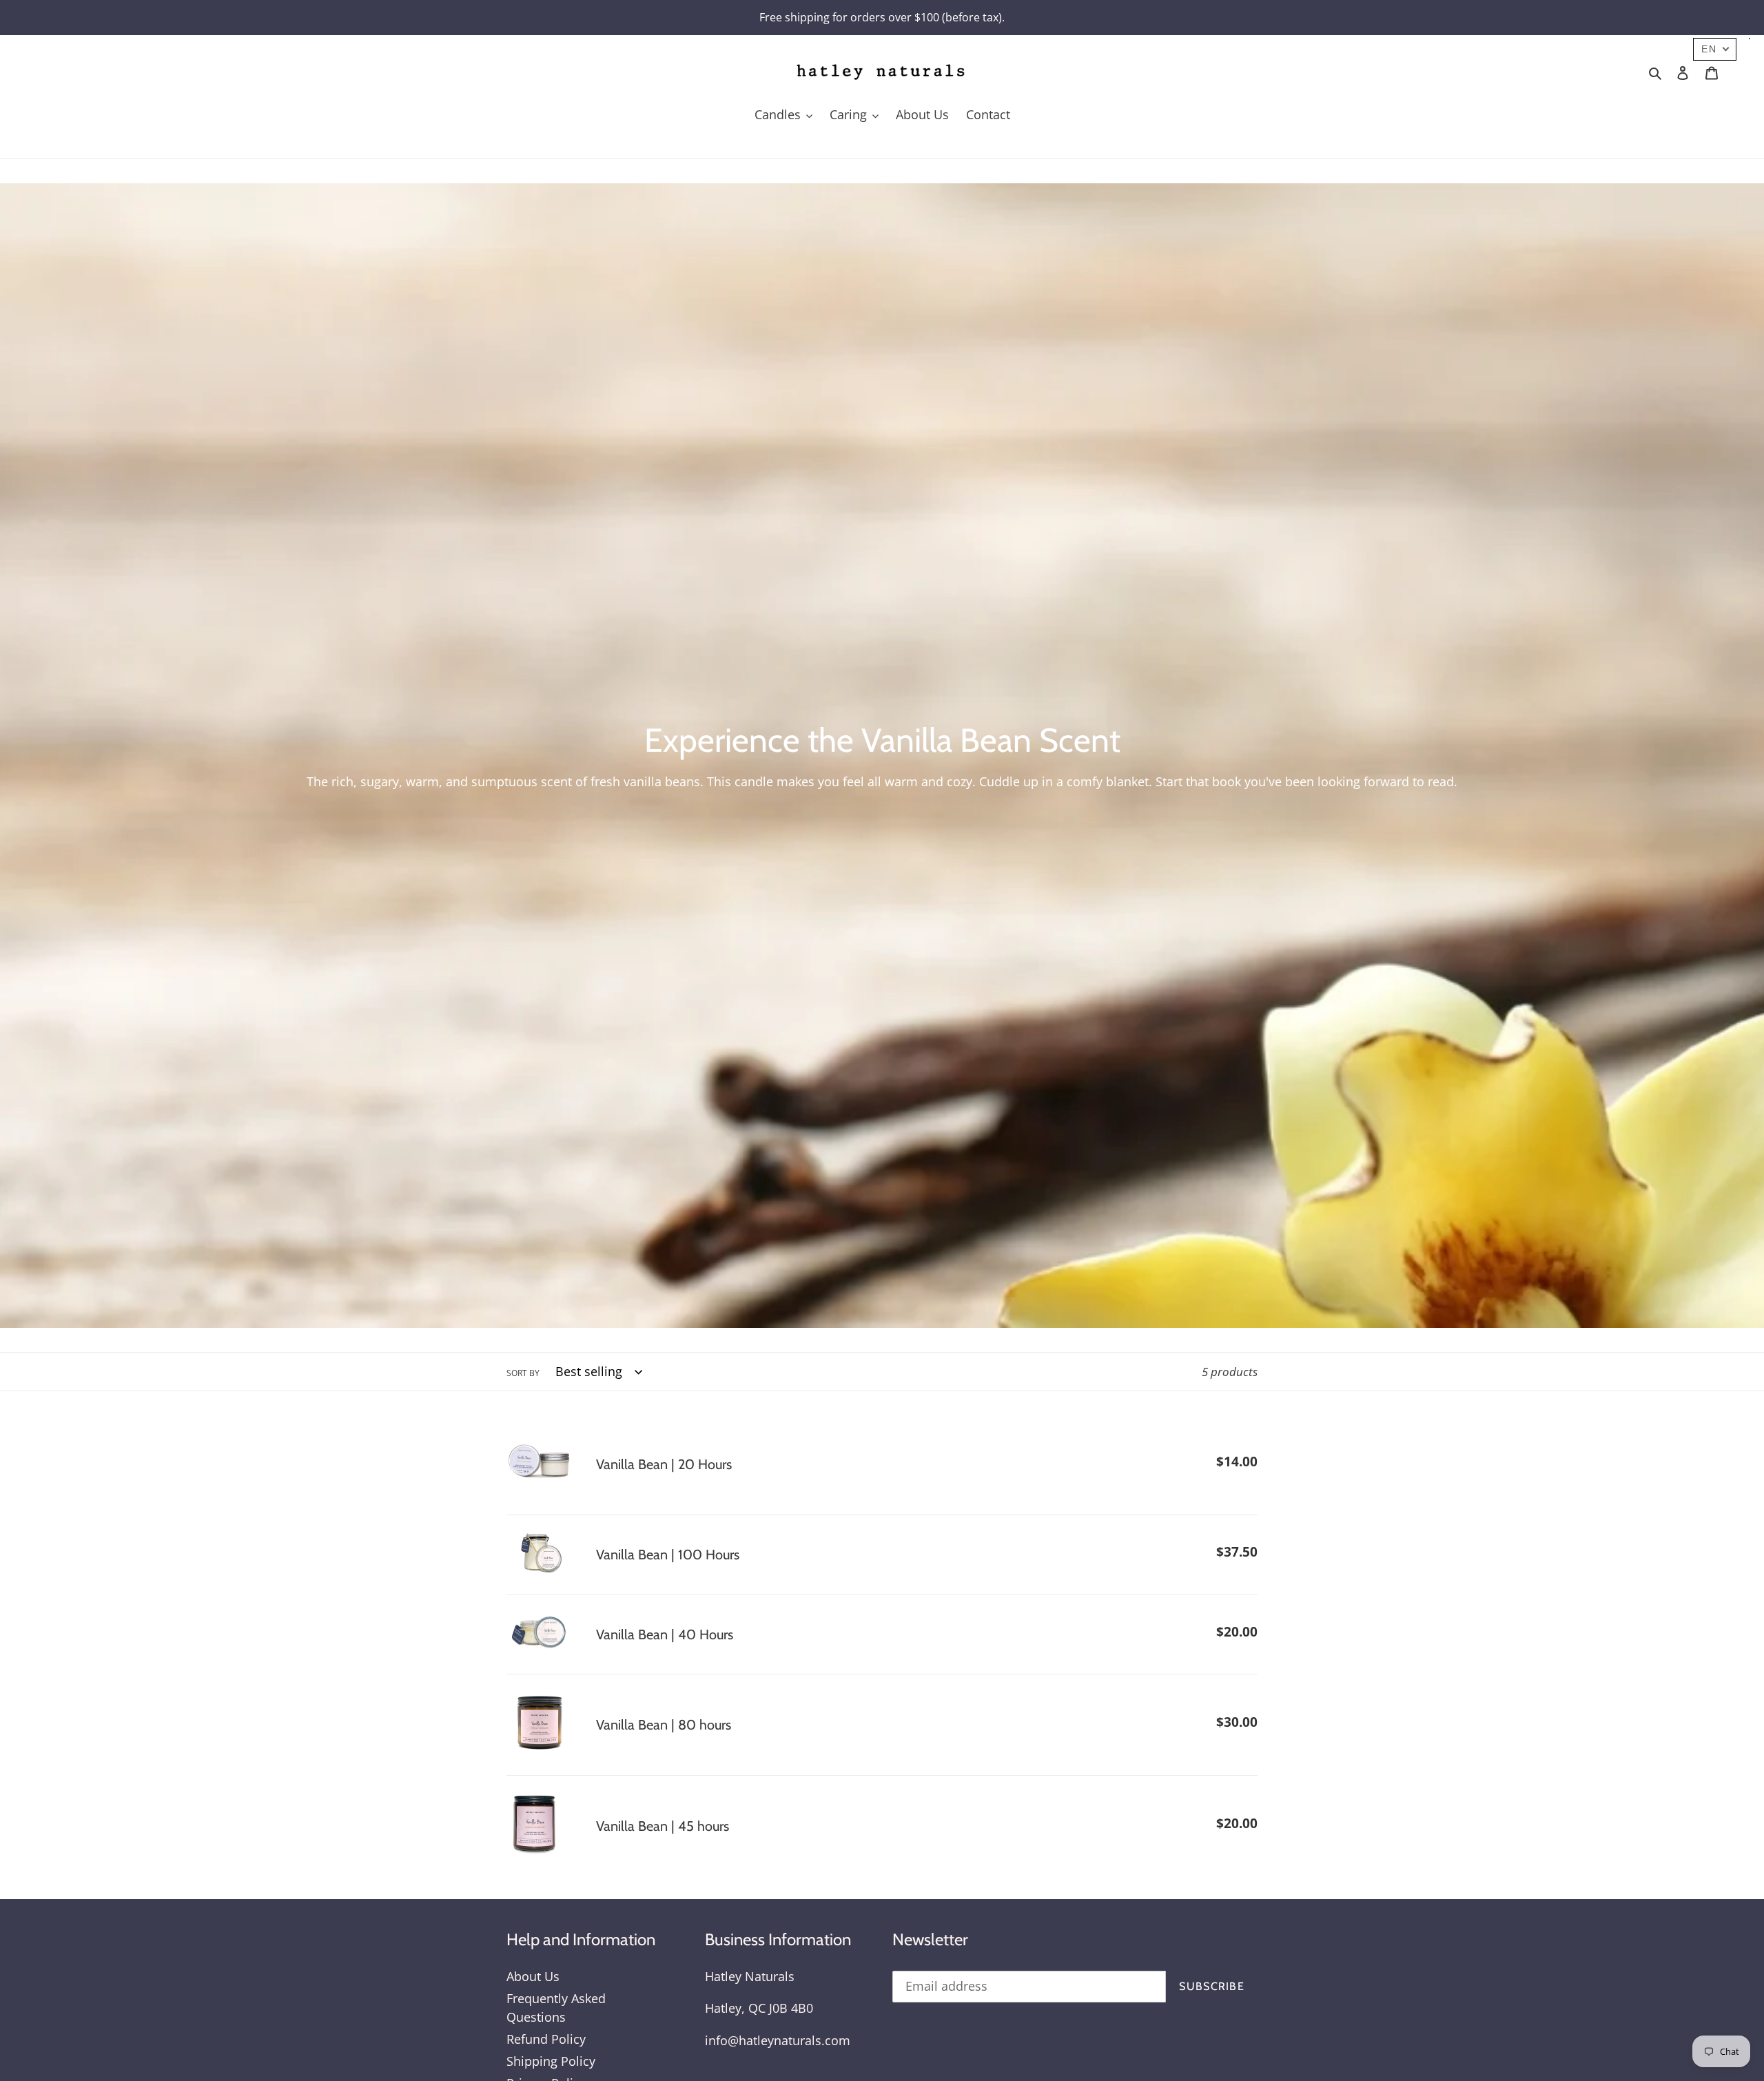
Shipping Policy (551, 2061)
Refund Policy (546, 2039)
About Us (533, 1976)
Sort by (523, 1373)
